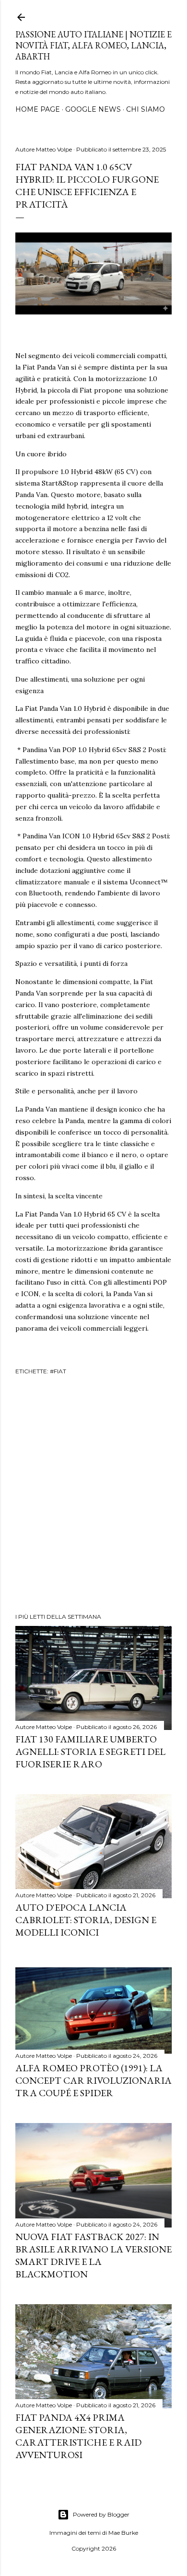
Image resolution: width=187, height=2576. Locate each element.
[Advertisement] (93, 1496)
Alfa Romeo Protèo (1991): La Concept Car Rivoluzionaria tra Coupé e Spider (93, 2080)
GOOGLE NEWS (93, 109)
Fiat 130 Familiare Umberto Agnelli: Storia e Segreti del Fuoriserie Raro (90, 1752)
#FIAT (58, 1371)
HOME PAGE (38, 109)
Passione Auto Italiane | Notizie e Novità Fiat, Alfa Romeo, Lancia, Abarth (93, 45)
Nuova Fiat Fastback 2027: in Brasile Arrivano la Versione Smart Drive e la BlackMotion (93, 2255)
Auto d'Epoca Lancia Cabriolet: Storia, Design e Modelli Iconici (86, 1920)
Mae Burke (123, 2533)
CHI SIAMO (146, 109)
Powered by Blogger (101, 2514)
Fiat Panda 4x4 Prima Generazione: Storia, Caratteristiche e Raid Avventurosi (78, 2436)
